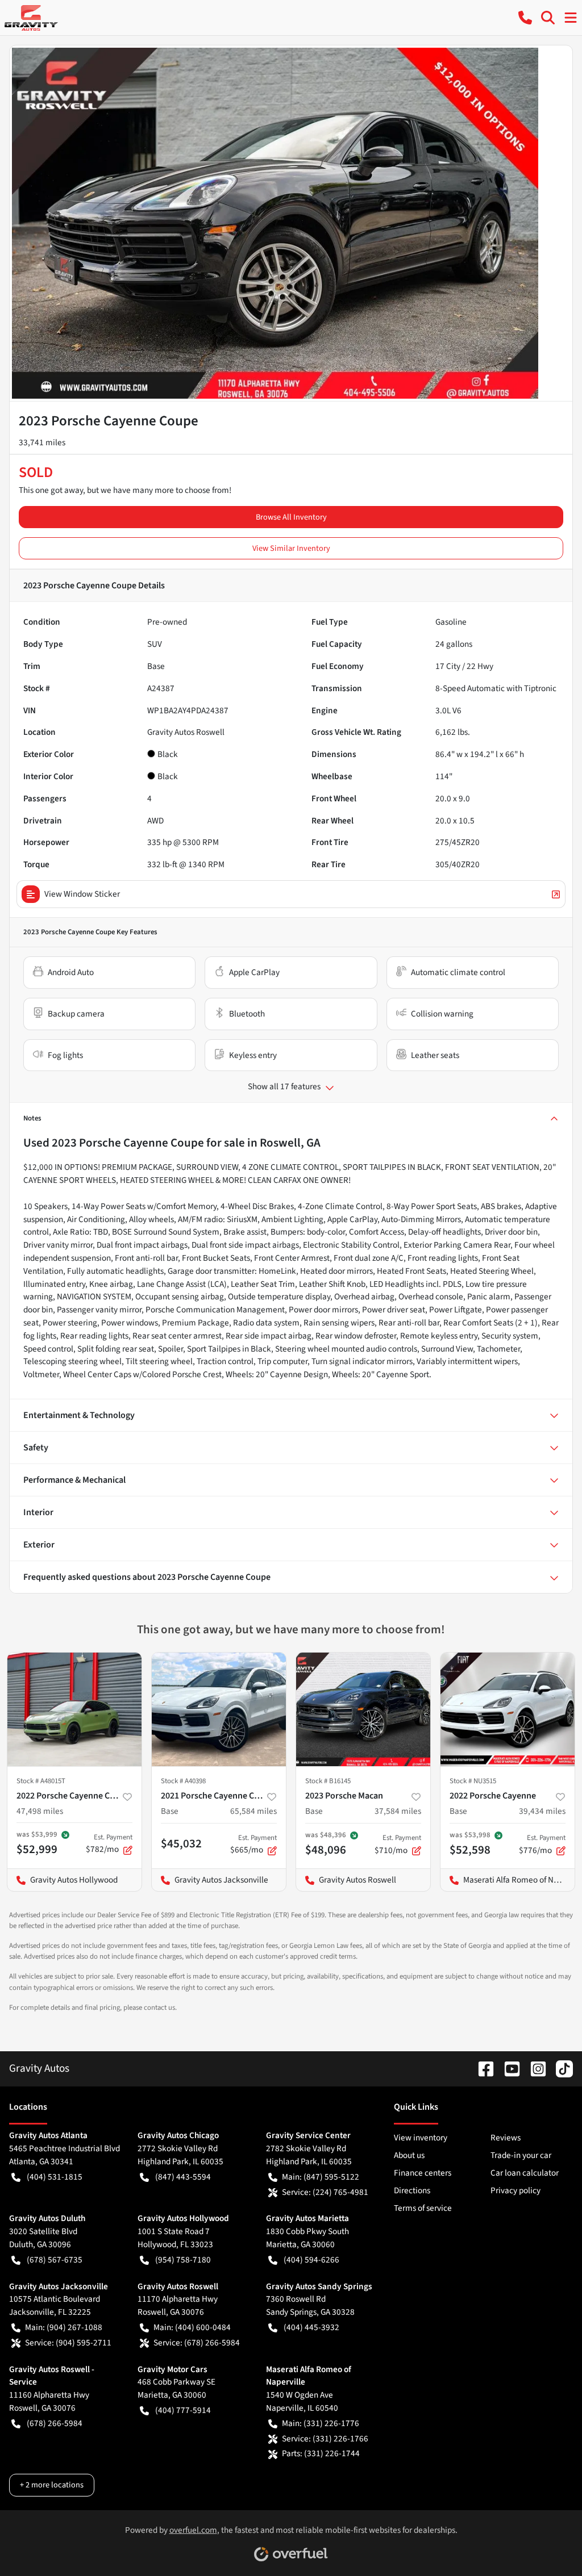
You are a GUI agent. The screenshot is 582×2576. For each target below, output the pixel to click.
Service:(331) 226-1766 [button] (325, 2439)
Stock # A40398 (183, 1781)
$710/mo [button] (398, 1845)
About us (409, 2155)
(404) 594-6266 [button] (311, 2260)
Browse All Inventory (291, 517)
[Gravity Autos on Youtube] (508, 2068)
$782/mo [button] (109, 1844)
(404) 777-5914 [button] (183, 2410)
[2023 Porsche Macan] (363, 1709)
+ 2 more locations (52, 2485)
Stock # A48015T (41, 1781)
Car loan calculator (525, 2173)
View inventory (421, 2138)
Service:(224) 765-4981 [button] (325, 2192)
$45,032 (181, 1843)
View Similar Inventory (291, 548)
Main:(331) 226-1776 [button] (321, 2423)
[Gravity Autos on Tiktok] (560, 2068)
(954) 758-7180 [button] (183, 2260)
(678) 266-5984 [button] (55, 2423)
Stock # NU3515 (473, 1781)
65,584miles (253, 1811)
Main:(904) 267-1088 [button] (64, 2327)
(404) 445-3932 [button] (311, 2327)
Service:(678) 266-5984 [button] (197, 2343)
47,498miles (40, 1811)
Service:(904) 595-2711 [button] (68, 2343)
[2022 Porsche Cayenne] (508, 1709)
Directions (412, 2190)
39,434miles (542, 1811)
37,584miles (398, 1811)
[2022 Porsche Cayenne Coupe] (74, 1709)
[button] (525, 18)
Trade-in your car (521, 2155)
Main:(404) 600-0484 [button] (192, 2327)
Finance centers (423, 2173)
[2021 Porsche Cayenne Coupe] (219, 1709)
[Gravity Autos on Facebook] (481, 2068)
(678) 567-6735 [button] (55, 2260)
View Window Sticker (82, 894)
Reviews (506, 2138)
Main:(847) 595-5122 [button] (321, 2177)
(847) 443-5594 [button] (183, 2177)
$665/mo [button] (253, 1845)
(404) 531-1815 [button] (55, 2177)
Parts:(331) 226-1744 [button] (321, 2453)
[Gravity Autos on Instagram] (534, 2068)
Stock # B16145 (328, 1781)
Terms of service (423, 2208)
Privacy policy (516, 2190)
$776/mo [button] (542, 1845)
